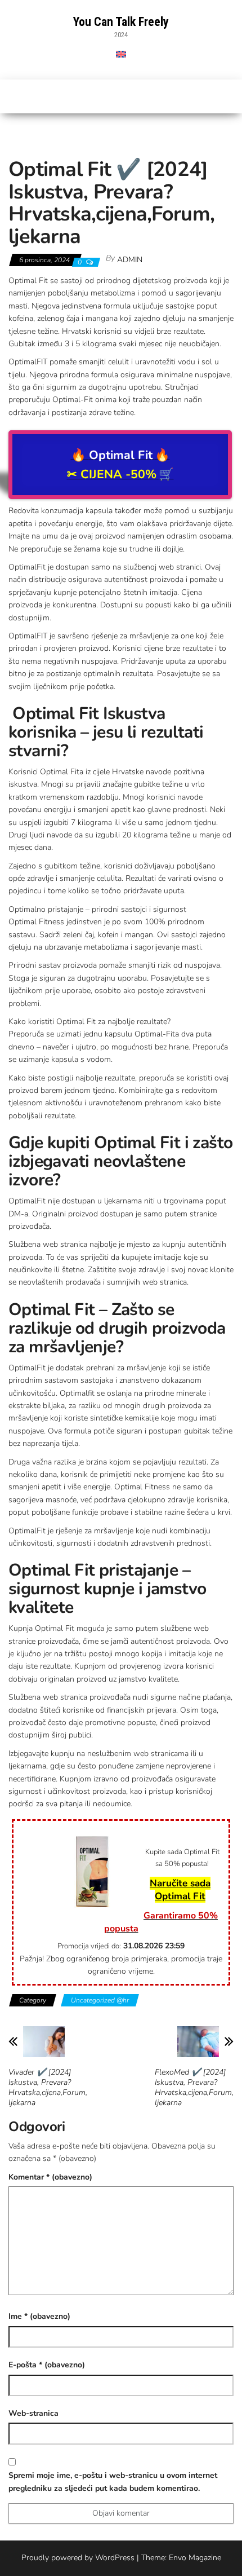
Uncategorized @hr (100, 2000)
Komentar (50, 2177)
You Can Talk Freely (121, 22)
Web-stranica (33, 2413)
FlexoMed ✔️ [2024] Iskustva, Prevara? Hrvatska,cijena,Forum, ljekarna (194, 2088)
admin (130, 260)
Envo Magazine (195, 2558)
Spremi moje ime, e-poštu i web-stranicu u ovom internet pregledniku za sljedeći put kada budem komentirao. (113, 2482)
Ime (39, 2316)
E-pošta (47, 2365)
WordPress (115, 2558)
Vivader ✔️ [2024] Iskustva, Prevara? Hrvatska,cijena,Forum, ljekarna (48, 2088)
